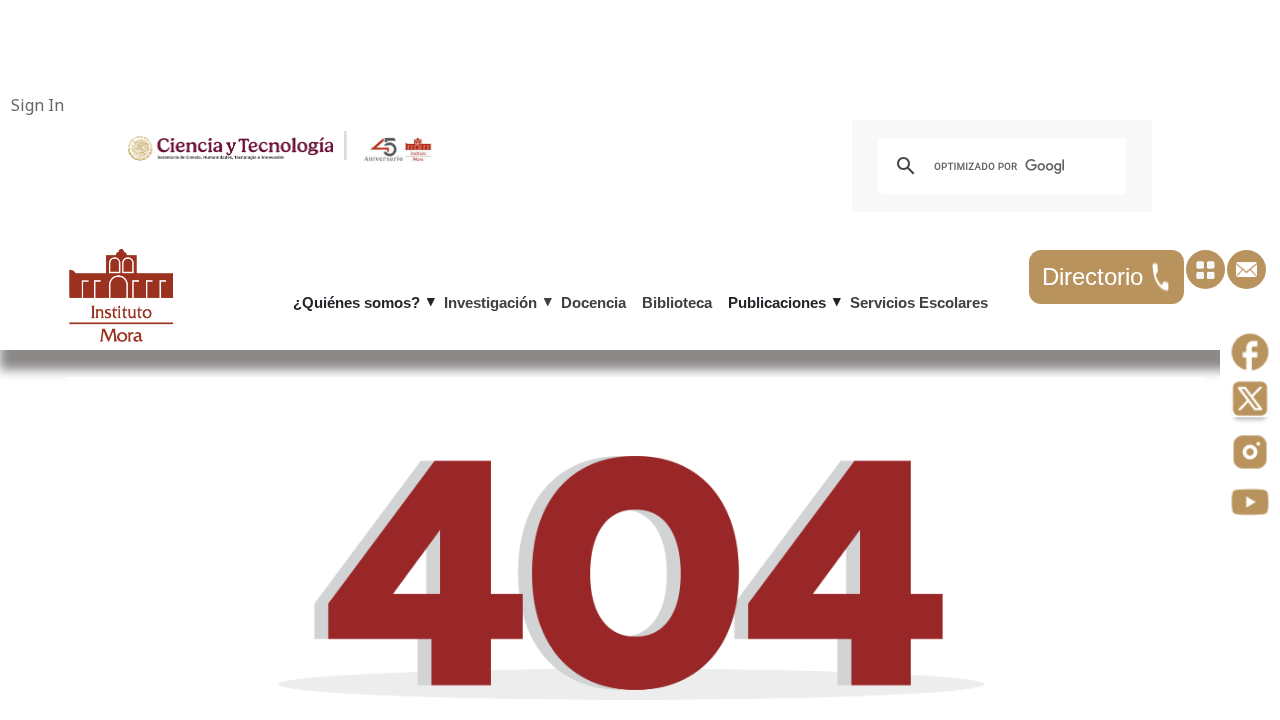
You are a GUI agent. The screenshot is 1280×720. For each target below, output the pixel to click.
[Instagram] (1250, 454)
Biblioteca (677, 302)
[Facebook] (1250, 354)
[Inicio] (230, 147)
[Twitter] (1250, 404)
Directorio (1096, 276)
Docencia (593, 302)
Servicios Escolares (919, 302)
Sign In (37, 105)
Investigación (490, 302)
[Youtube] (1250, 504)
